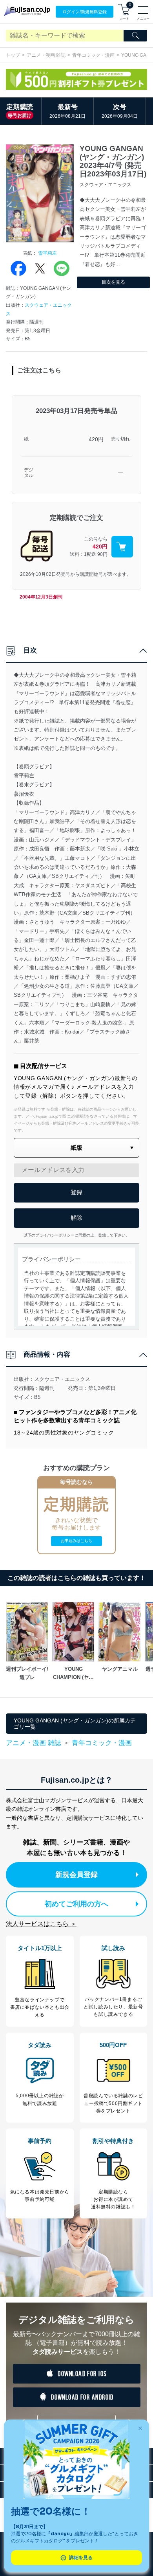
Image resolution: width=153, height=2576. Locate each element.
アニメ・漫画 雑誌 (46, 55)
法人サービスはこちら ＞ (41, 1924)
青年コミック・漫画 (93, 55)
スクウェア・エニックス (62, 1379)
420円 (96, 439)
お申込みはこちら (76, 1541)
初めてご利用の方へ (76, 1904)
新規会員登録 (76, 1875)
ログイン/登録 (85, 12)
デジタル (29, 473)
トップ (13, 55)
